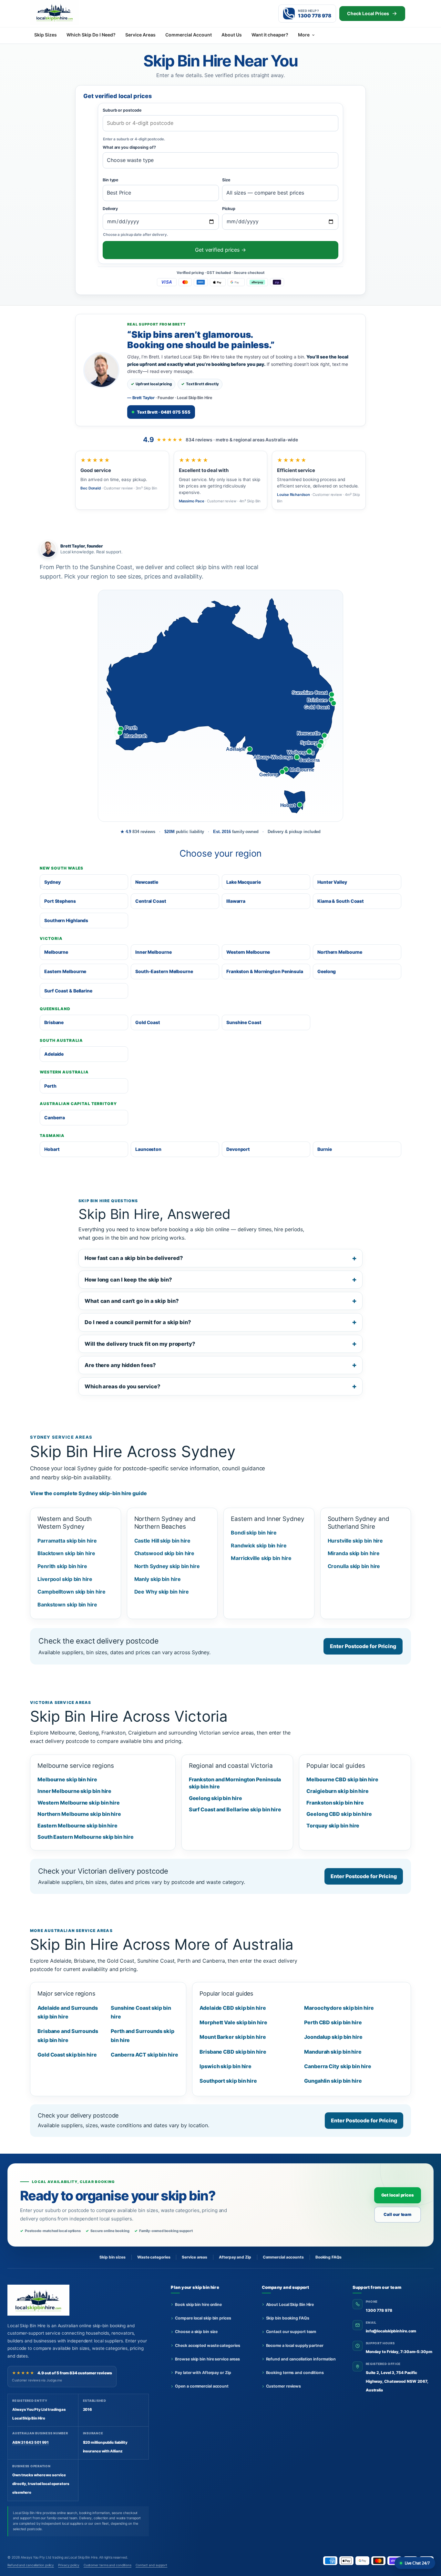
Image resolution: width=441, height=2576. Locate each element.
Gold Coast (148, 1022)
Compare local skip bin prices (203, 2318)
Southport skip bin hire (228, 2081)
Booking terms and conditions (295, 2373)
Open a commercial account (202, 2386)
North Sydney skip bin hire (167, 1566)
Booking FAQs (328, 2257)
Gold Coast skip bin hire (67, 2055)
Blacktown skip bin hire (66, 1553)
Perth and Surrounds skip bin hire (143, 2035)
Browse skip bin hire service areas (207, 2359)
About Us (232, 35)
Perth (50, 1086)
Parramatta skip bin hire (67, 1541)
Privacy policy (69, 2565)
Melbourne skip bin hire (67, 1779)
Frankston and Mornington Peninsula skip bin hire (235, 1783)
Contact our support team (291, 2332)
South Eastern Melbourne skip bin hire (85, 1837)
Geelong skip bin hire (215, 1798)
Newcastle (147, 882)
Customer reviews (283, 2386)
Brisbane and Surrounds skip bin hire (68, 2035)
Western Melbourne (248, 952)
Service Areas (140, 35)
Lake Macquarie (244, 882)
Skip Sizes (46, 35)
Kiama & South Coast (341, 901)
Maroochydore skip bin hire (339, 2008)
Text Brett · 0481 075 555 (164, 412)
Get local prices (398, 2195)
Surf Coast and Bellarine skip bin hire (235, 1809)
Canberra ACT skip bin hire (144, 2055)
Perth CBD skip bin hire (333, 2022)
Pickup (229, 209)
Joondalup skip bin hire (333, 2037)
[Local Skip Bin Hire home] (66, 12)
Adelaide (54, 1054)
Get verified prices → (221, 250)
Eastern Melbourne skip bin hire (77, 1826)
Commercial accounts (283, 2257)
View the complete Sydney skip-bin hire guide (88, 1493)
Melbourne (56, 952)
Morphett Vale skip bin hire (233, 2022)
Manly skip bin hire (158, 1579)
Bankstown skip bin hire (67, 1605)
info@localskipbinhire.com (391, 2331)
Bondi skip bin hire (254, 1533)
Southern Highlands (66, 920)
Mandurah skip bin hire (333, 2052)
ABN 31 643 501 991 (31, 2442)
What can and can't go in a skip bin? (132, 1301)
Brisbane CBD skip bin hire (233, 2052)
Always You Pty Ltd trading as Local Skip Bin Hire (59, 2557)
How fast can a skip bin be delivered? (134, 1258)
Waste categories (154, 2257)
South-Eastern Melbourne (164, 971)
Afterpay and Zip (235, 2257)
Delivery (110, 209)
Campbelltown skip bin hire (72, 1592)
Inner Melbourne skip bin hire (74, 1791)
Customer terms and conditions (108, 2565)
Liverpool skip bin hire (65, 1579)
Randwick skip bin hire (259, 1545)
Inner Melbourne (154, 952)
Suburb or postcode (122, 110)
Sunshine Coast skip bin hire (141, 2012)
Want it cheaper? (270, 35)
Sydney (52, 882)
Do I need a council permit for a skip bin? (138, 1322)
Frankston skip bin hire (335, 1803)
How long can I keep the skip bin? (128, 1280)
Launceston (148, 1149)
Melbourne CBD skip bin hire (342, 1779)
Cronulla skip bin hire (354, 1566)
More (304, 35)
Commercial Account (189, 35)
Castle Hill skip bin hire (163, 1541)
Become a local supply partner (295, 2345)
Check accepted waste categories (207, 2345)
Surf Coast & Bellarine (68, 991)
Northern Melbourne (340, 952)
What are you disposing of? (129, 147)
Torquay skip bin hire (333, 1826)
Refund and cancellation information (301, 2359)
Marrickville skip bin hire (261, 1558)
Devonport (238, 1149)
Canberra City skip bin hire (338, 2066)
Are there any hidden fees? (120, 1365)
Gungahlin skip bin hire (333, 2081)
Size (226, 180)
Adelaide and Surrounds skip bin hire (68, 2012)
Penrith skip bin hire (62, 1566)
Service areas (195, 2257)
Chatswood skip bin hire (164, 1553)
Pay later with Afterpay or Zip (203, 2373)
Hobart (52, 1149)
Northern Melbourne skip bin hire (79, 1814)
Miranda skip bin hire (354, 1553)
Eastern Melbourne (65, 971)
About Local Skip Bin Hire (290, 2304)
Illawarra (236, 901)
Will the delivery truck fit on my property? (140, 1344)
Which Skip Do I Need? (91, 35)
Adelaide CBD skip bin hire (233, 2008)
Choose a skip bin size (196, 2332)
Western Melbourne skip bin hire (79, 1803)
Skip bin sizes (113, 2257)
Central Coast (151, 901)
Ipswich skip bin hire (226, 2066)
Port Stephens (60, 901)
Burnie (324, 1149)
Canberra (55, 1117)
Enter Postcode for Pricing (363, 1646)
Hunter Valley (332, 882)
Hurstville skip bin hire (355, 1541)
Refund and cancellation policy (31, 2565)
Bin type (110, 180)
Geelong (327, 971)
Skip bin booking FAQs (288, 2318)
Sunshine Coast (244, 1022)
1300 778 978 (379, 2310)
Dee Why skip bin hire (162, 1592)
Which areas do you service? (122, 1386)
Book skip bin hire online (198, 2304)
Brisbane (54, 1022)
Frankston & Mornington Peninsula (265, 971)
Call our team (397, 2214)
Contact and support (151, 2565)
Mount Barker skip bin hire (233, 2037)
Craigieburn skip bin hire (338, 1791)
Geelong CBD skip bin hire (339, 1814)
